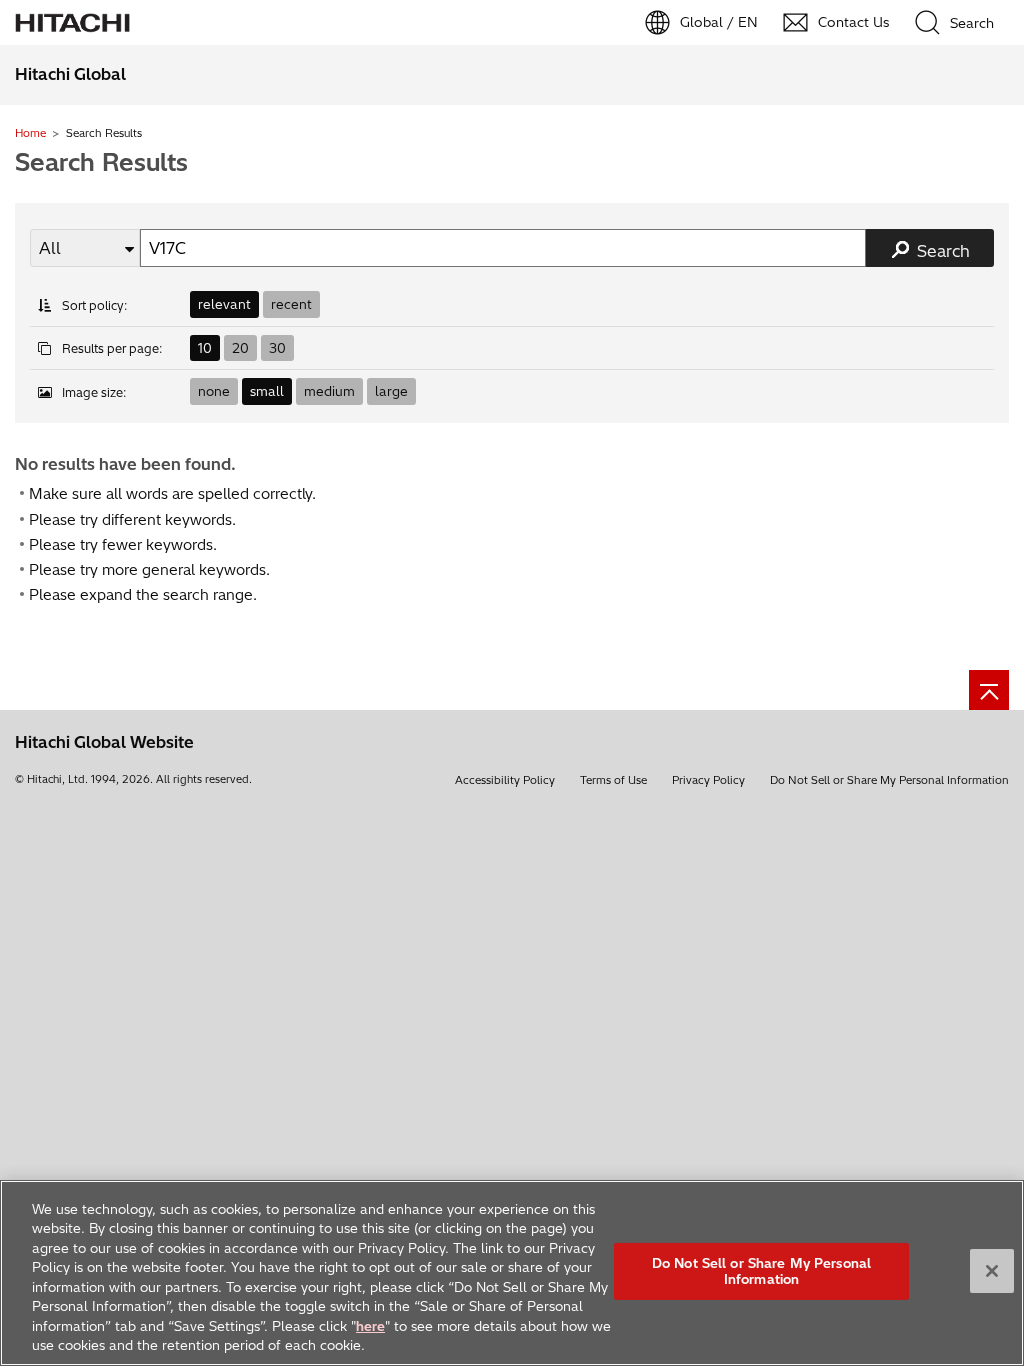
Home (30, 133)
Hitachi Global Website (104, 742)
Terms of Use (613, 780)
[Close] (992, 1271)
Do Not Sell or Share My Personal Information (889, 780)
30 (277, 348)
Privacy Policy (708, 780)
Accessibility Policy (505, 780)
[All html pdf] (85, 248)
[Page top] (989, 690)
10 (205, 348)
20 (240, 348)
